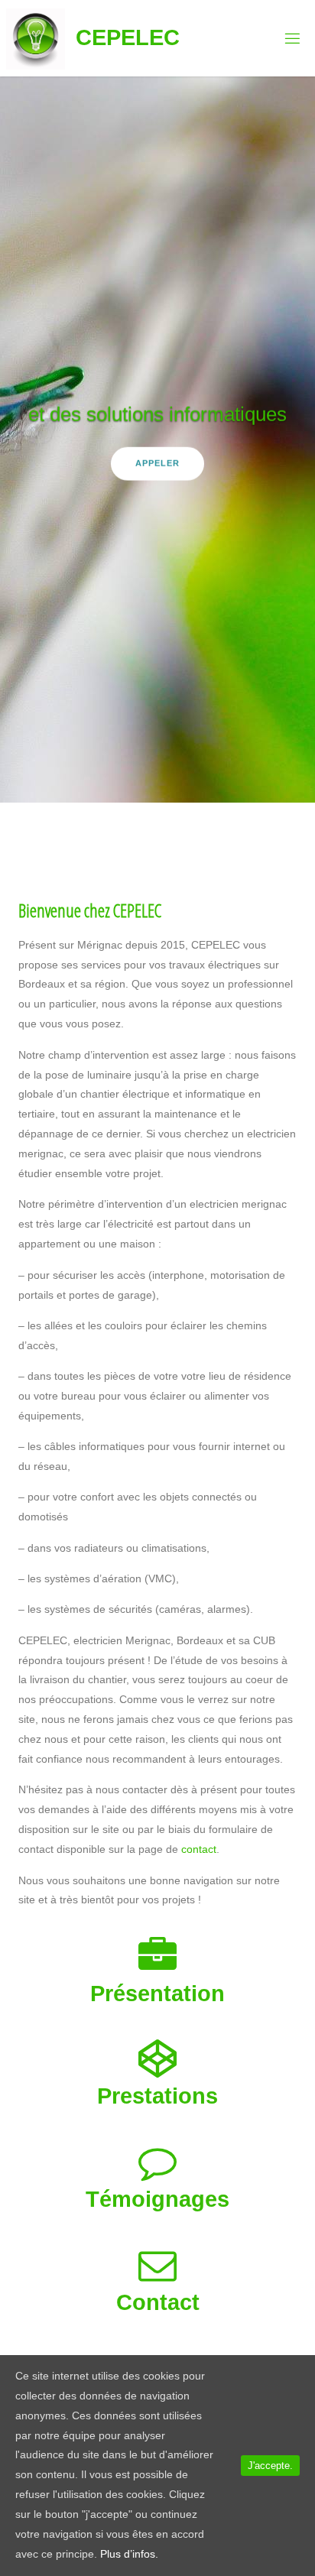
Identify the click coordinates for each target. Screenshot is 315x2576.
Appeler (157, 463)
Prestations (157, 2096)
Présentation (157, 1994)
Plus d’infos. (129, 2554)
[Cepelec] (36, 38)
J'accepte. (270, 2466)
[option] (157, 440)
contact (199, 1849)
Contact (158, 2302)
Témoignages (157, 2199)
